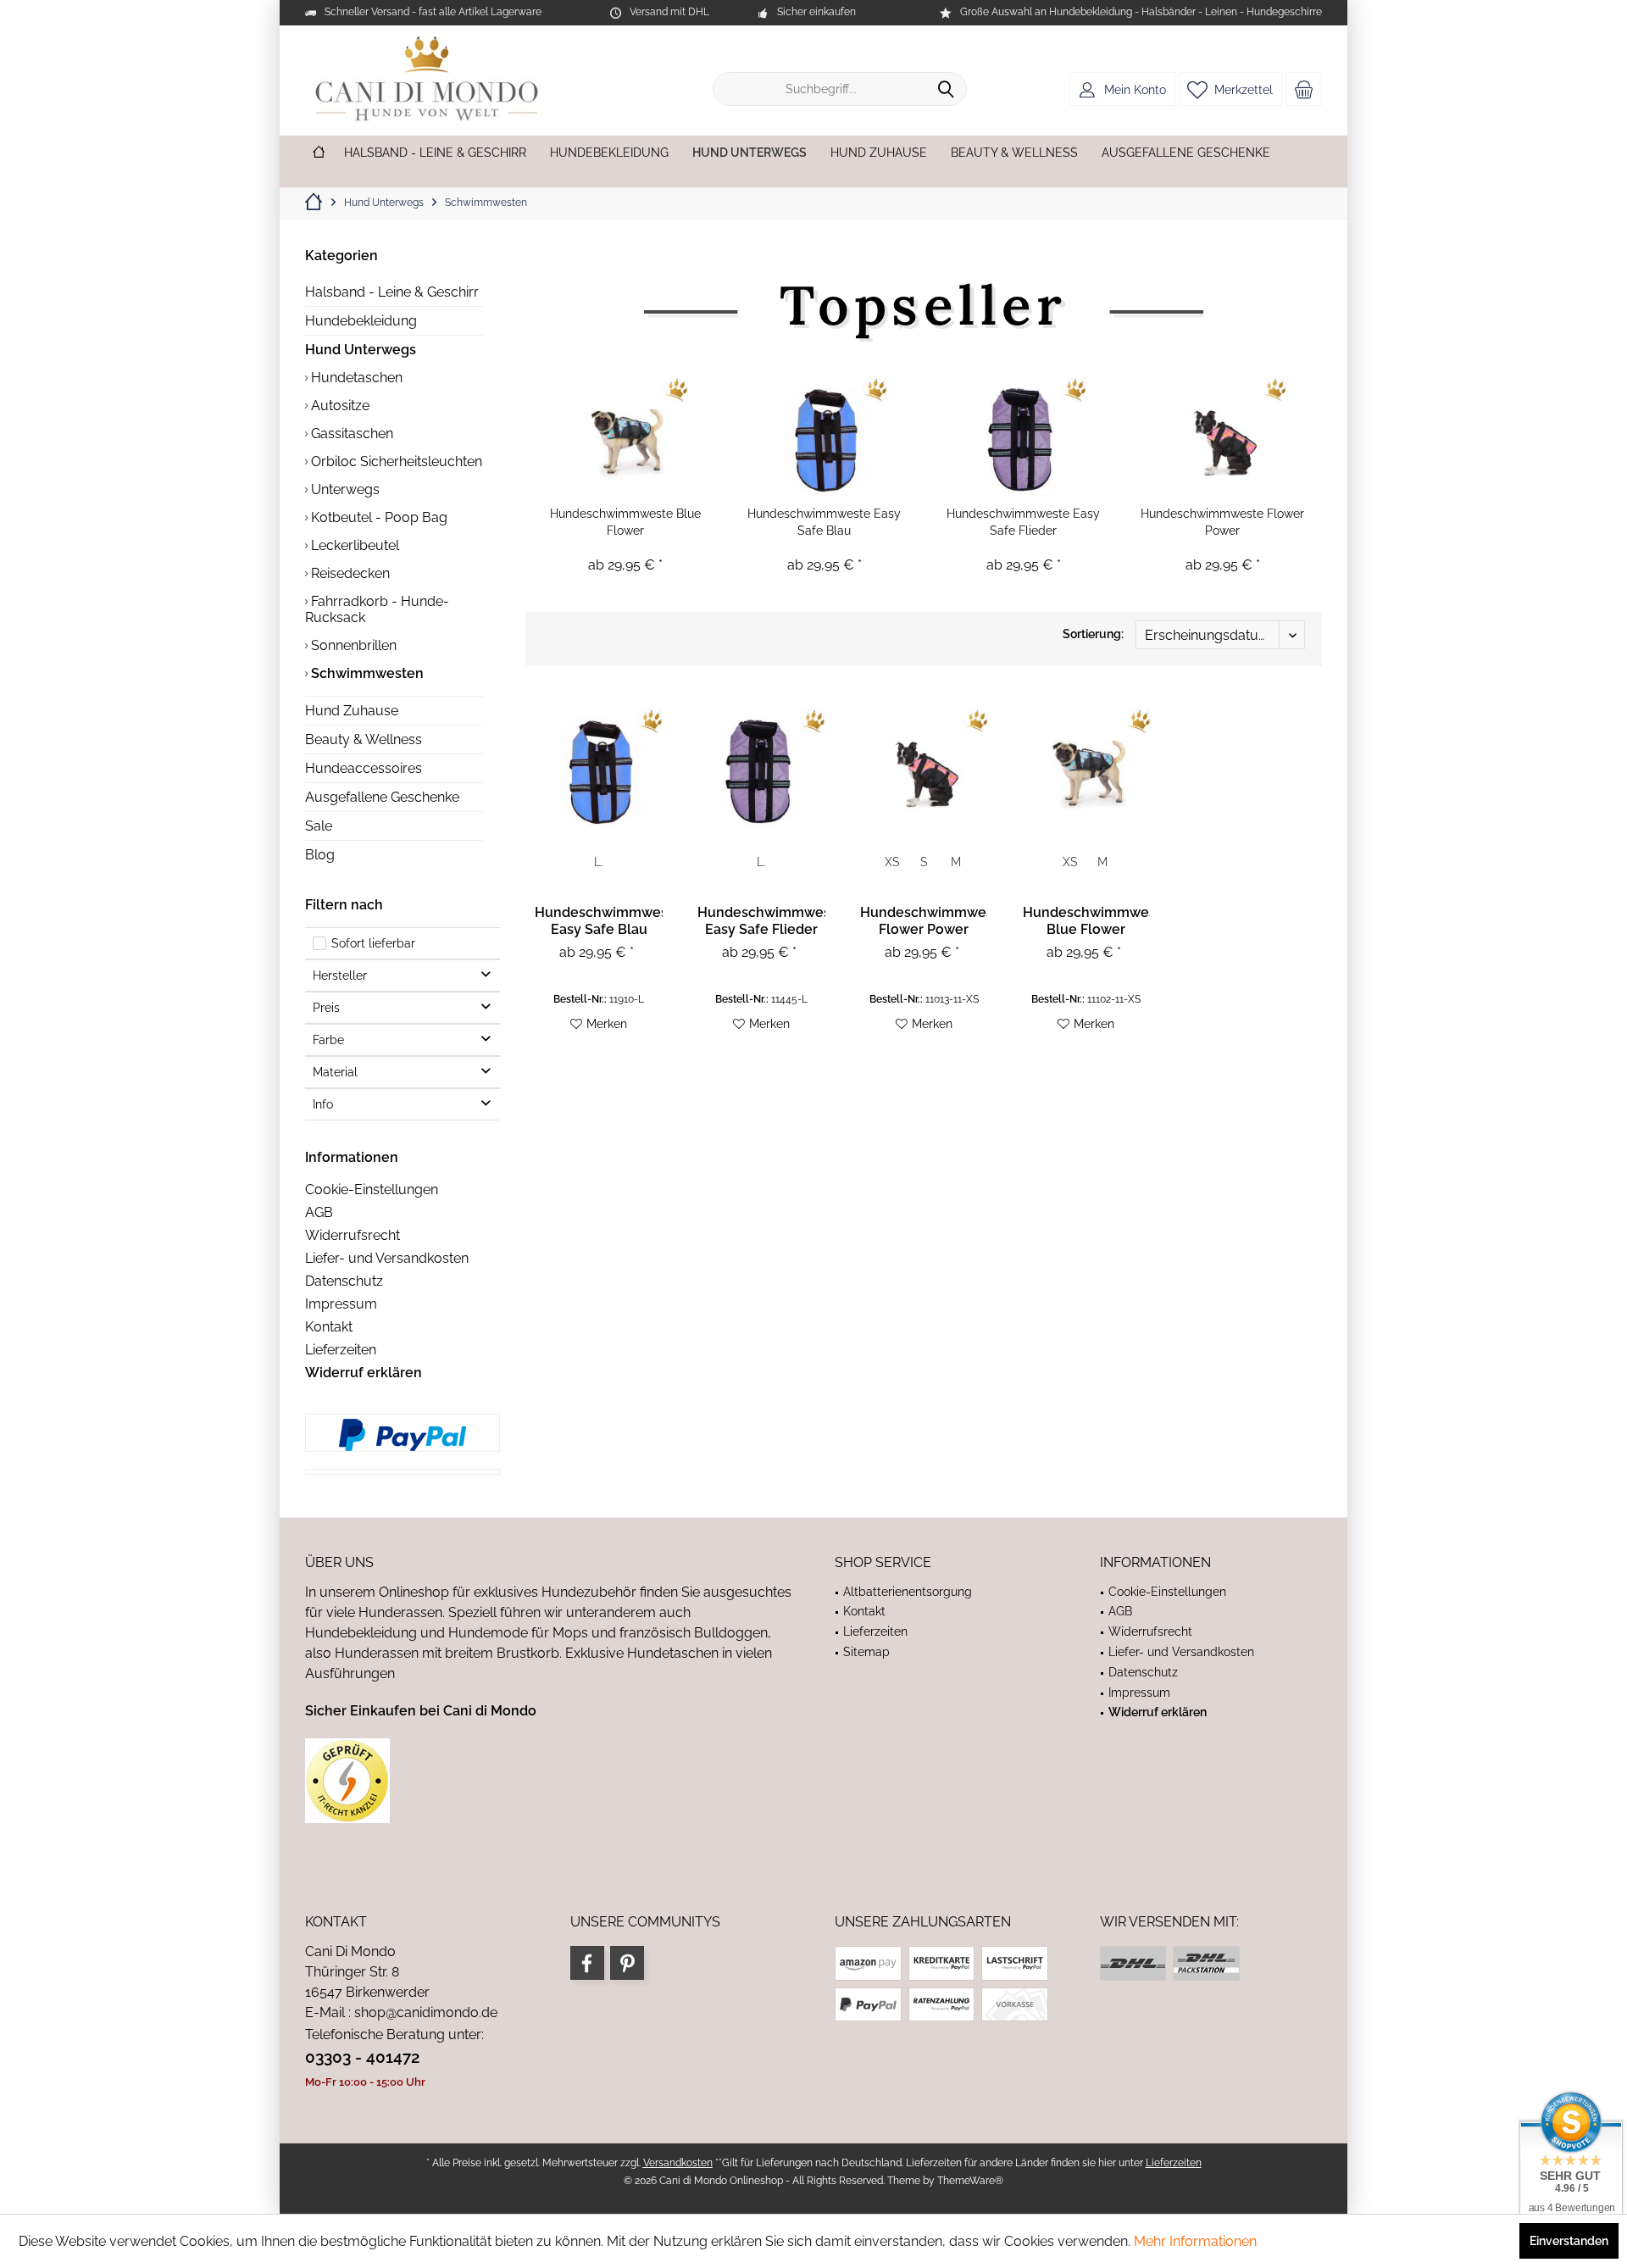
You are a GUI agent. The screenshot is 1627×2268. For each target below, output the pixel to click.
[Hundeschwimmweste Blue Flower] (625, 437)
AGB (319, 1212)
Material (335, 1072)
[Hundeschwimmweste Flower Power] (1222, 437)
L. (599, 862)
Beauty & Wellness (364, 739)
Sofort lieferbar (373, 943)
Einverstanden (1569, 2241)
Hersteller (340, 976)
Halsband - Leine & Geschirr (392, 292)
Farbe (328, 1040)
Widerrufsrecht (353, 1235)
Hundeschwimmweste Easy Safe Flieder (1023, 522)
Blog (320, 855)
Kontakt (329, 1327)
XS (892, 862)
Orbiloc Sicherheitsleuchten (395, 461)
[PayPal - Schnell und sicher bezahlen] (403, 1435)
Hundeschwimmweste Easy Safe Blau (824, 522)
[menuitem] (1304, 89)
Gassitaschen (350, 434)
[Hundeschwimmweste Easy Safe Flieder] (1023, 437)
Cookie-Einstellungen (372, 1190)
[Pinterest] (627, 1963)
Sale (319, 826)
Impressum (341, 1304)
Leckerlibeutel (353, 545)
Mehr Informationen (1195, 2241)
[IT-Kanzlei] (549, 1781)
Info (323, 1104)
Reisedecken (349, 573)
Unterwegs (344, 489)
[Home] (319, 153)
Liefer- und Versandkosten (387, 1258)
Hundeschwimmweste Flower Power (1222, 522)
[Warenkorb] (1304, 89)
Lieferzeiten (341, 1350)
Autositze (339, 406)
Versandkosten (678, 2163)
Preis (326, 1008)
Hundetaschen (355, 378)
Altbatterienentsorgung (908, 1592)
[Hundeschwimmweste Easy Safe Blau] (824, 437)
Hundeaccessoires (364, 768)
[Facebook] (587, 1963)
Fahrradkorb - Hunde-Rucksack (377, 609)
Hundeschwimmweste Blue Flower (625, 522)
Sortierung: (1093, 634)
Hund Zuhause (352, 711)
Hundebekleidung (361, 321)
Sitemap (866, 1652)
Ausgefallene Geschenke (382, 797)
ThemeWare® (970, 2181)
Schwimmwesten (366, 673)
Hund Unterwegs (361, 350)
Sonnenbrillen (352, 645)
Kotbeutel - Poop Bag (378, 517)
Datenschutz (344, 1281)
